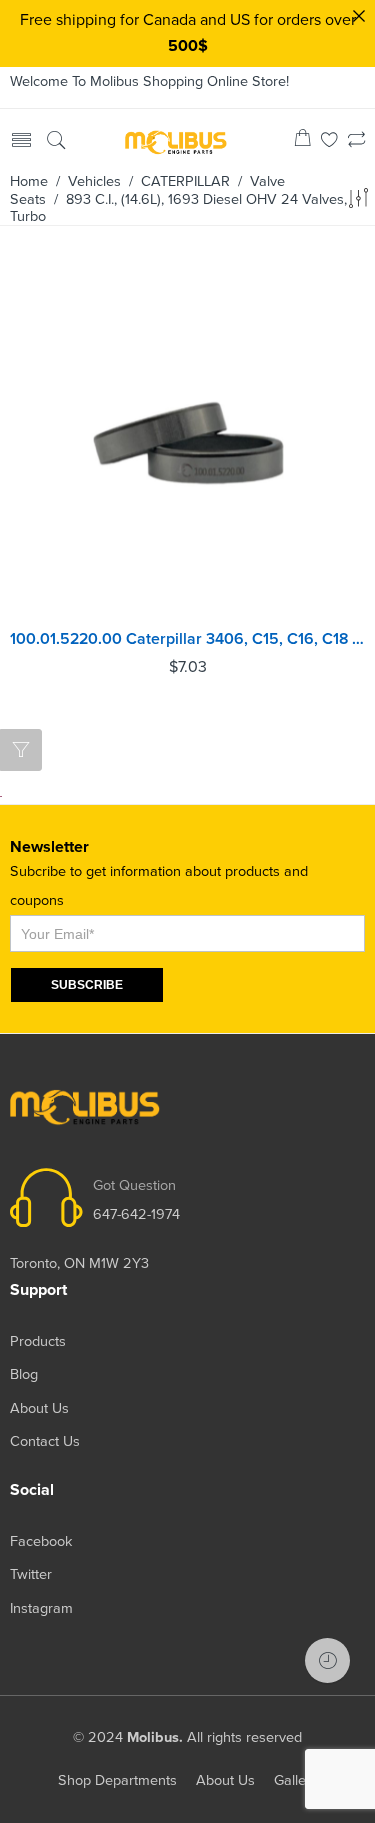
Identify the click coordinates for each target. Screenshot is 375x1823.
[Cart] (302, 141)
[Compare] (356, 141)
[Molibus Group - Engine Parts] (176, 141)
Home (29, 181)
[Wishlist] (329, 141)
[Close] (359, 16)
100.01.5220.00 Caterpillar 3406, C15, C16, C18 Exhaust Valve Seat (187, 639)
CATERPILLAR (185, 181)
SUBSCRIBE (87, 985)
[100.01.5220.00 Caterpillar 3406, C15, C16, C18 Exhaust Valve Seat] (187, 441)
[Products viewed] (327, 1660)
